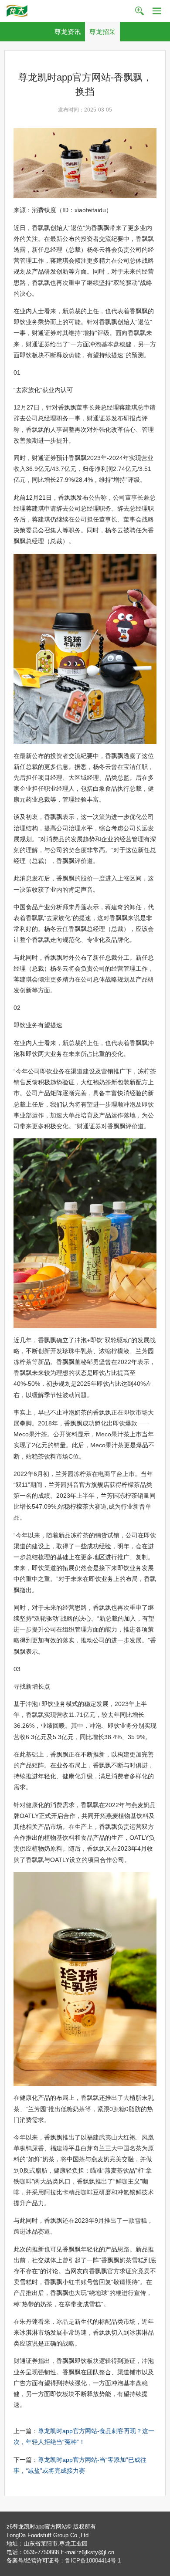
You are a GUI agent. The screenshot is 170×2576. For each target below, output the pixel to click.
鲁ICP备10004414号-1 (93, 2561)
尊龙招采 (102, 32)
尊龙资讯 (68, 32)
